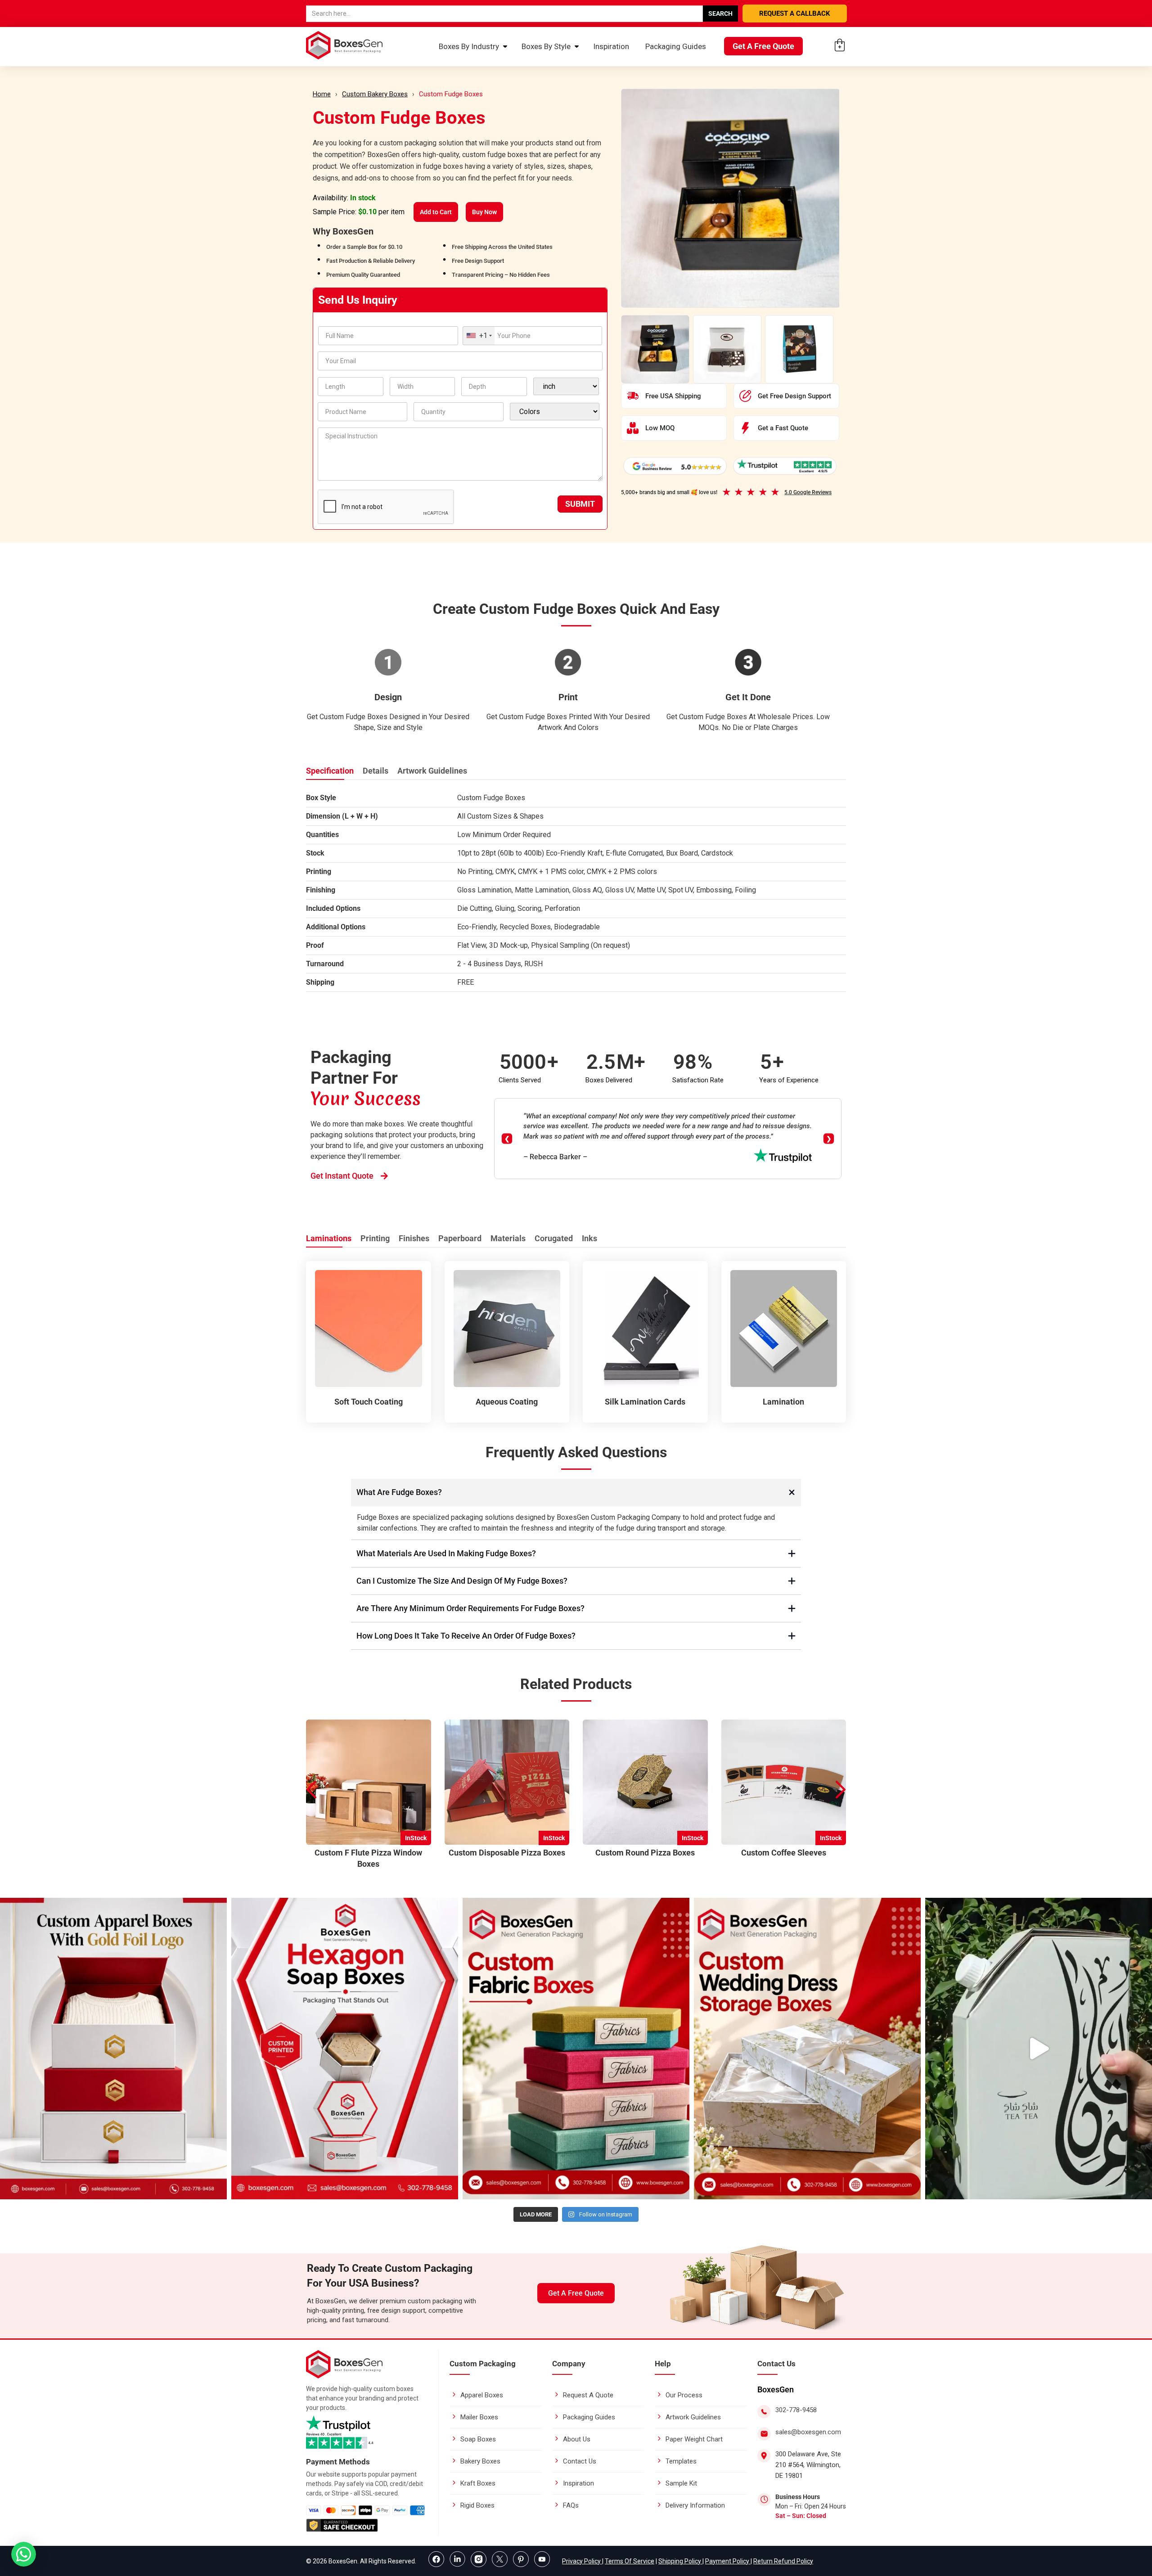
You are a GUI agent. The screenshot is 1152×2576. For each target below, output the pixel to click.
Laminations (329, 1238)
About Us (577, 2439)
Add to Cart (436, 212)
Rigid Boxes (477, 2505)
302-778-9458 (796, 2410)
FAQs (571, 2505)
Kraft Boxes (478, 2483)
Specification (330, 771)
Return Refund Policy (783, 2561)
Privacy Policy (582, 2561)
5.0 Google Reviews (808, 492)
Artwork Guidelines (432, 771)
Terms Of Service (630, 2561)
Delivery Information (695, 2505)
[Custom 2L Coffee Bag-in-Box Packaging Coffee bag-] (1039, 2049)
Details (376, 771)
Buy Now (484, 212)
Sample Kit (681, 2483)
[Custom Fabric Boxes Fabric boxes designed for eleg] (576, 2049)
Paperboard (460, 1238)
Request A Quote (588, 2395)
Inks (589, 1238)
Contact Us (580, 2461)
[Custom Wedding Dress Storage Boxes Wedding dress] (807, 2049)
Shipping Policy (680, 2561)
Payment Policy (728, 2561)
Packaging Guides (676, 46)
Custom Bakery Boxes (375, 94)
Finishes (414, 1238)
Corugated (554, 1238)
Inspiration (611, 46)
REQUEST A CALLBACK (795, 14)
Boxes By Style (546, 46)
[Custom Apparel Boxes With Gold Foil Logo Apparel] (113, 2049)
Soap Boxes (478, 2439)
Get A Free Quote (763, 46)
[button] (841, 1790)
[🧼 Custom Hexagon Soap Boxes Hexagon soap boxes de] (345, 2049)
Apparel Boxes (482, 2395)
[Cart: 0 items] (840, 45)
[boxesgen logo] (344, 2376)
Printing (375, 1238)
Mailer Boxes (479, 2417)
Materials (508, 1238)
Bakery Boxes (480, 2461)
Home (322, 94)
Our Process (684, 2395)
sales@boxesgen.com (808, 2432)
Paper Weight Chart (694, 2439)
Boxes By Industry (469, 46)
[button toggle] (24, 2555)
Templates (681, 2461)
